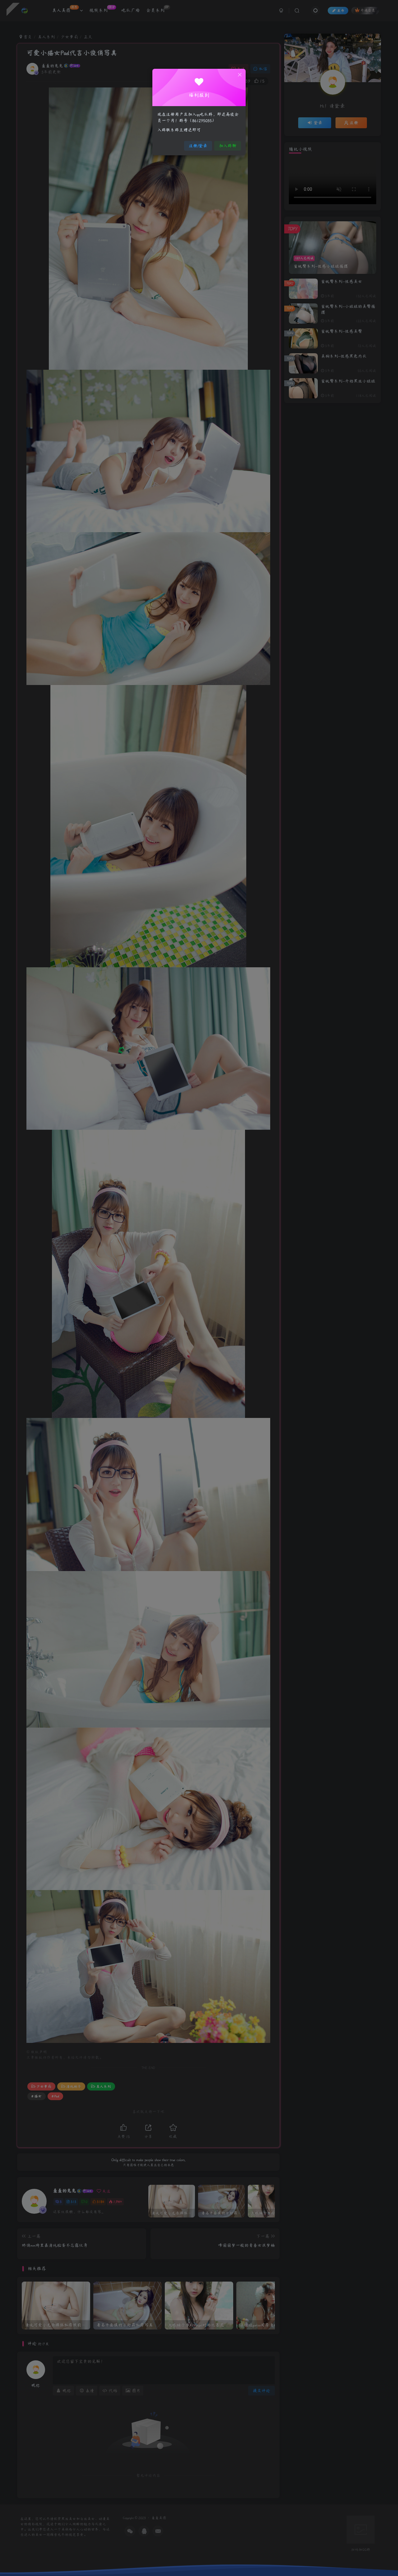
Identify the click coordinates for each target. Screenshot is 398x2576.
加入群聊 (228, 146)
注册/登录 (198, 146)
